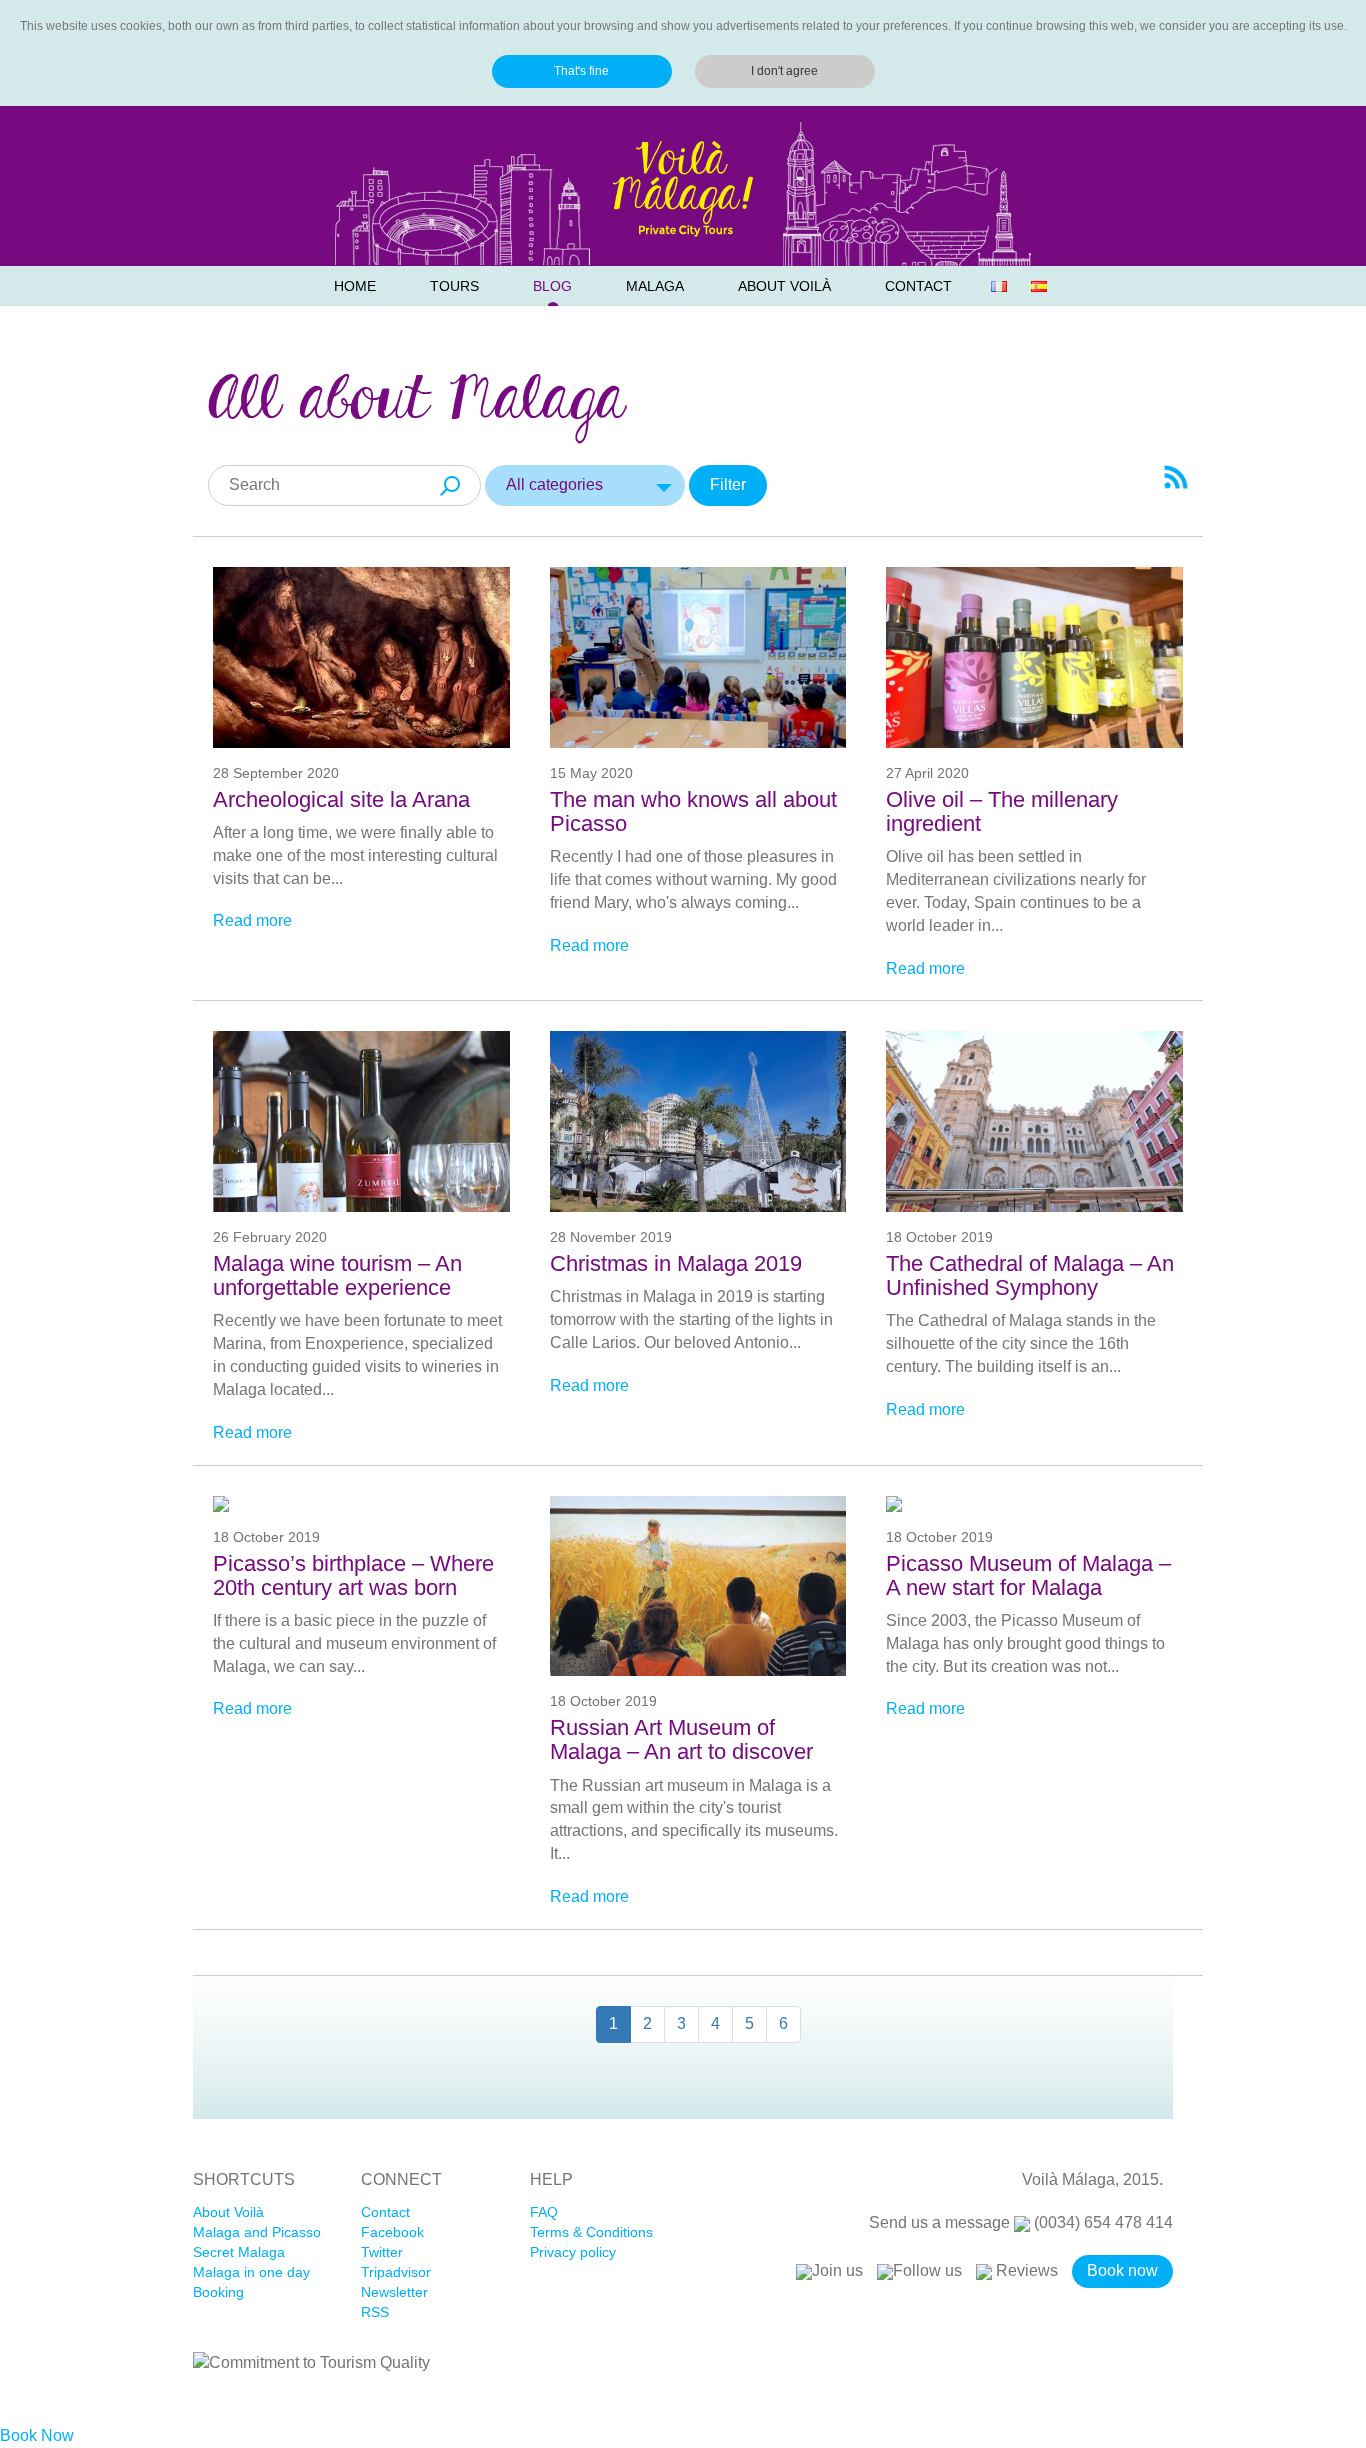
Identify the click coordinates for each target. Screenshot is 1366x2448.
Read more (252, 920)
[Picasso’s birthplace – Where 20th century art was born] (361, 1504)
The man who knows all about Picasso (693, 812)
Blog (552, 286)
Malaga (655, 286)
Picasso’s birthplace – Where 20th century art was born (353, 1576)
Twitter (382, 2252)
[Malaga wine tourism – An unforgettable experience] (361, 1121)
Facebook (392, 2232)
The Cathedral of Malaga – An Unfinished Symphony (1030, 1276)
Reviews (1025, 2270)
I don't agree (784, 71)
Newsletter (394, 2292)
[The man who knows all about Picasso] (698, 657)
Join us (837, 2270)
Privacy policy (573, 2252)
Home (355, 286)
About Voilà (784, 286)
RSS (375, 2312)
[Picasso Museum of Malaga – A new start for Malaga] (1034, 1504)
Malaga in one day (251, 2272)
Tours (454, 286)
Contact (918, 286)
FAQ (544, 2212)
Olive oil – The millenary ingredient (1002, 812)
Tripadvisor (396, 2272)
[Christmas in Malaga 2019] (698, 1121)
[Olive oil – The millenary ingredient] (1034, 657)
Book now (1122, 2270)
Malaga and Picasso (257, 2232)
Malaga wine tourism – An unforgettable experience (337, 1276)
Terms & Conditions (591, 2232)
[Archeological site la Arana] (361, 657)
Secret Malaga (239, 2252)
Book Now (37, 2435)
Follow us (927, 2270)
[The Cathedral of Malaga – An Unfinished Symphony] (1034, 1121)
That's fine (581, 71)
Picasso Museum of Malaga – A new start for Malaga (1028, 1576)
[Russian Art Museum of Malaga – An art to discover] (698, 1586)
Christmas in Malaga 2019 (676, 1264)
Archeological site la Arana (341, 800)
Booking (218, 2292)
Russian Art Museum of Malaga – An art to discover (681, 1740)
